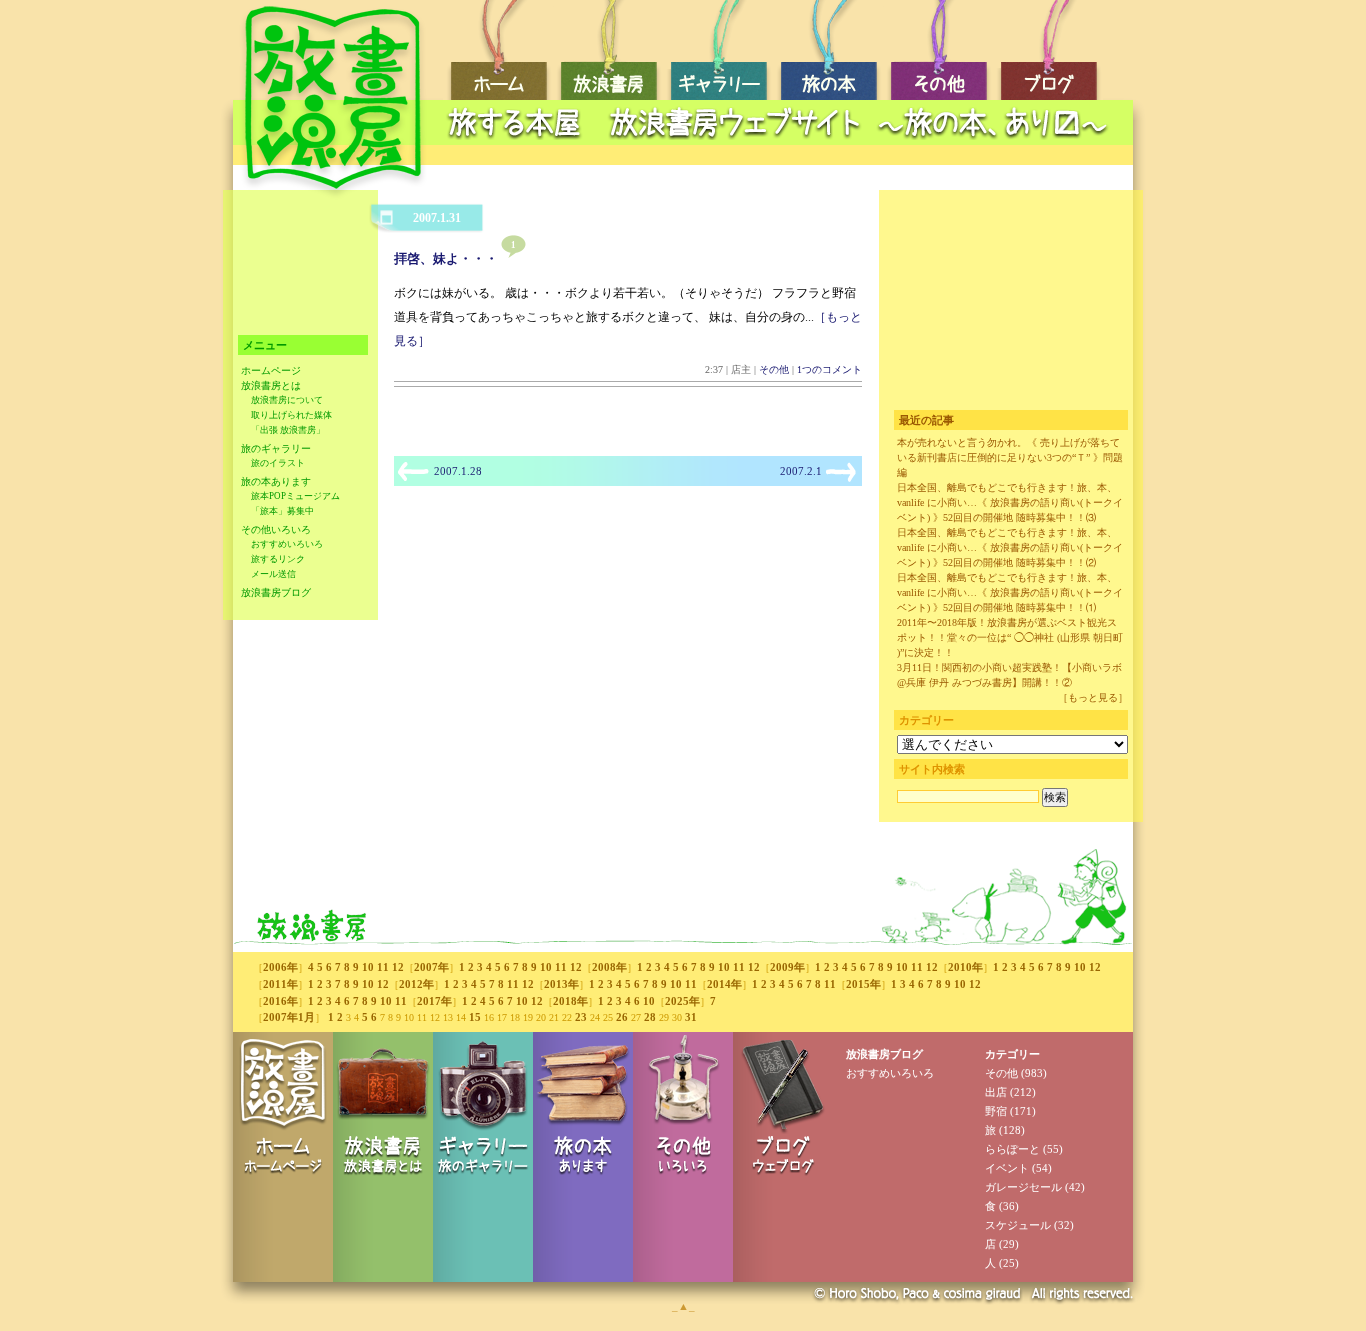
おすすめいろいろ (287, 544)
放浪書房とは (271, 385)
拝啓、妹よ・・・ (446, 258)
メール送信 (273, 574)
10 (368, 967)
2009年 (787, 967)
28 (650, 1017)
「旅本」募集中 (282, 511)
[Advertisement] (783, 155)
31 (691, 1017)
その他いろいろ (276, 529)
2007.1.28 (458, 471)
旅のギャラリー (276, 448)
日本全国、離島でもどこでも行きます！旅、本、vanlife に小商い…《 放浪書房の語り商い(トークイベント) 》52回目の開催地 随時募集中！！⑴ (1010, 592)
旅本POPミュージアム (295, 496)
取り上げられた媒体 (291, 415)
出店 (996, 1092)
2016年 (280, 1001)
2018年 (570, 1001)
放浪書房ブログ (276, 592)
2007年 (431, 967)
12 (398, 967)
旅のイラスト (278, 463)
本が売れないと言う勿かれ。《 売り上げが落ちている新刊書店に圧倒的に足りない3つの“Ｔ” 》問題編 (1010, 457)
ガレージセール (1023, 1187)
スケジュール (1018, 1225)
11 (383, 967)
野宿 (996, 1111)
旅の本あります (276, 481)
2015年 (863, 984)
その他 (774, 369)
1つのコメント (829, 369)
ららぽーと (1012, 1149)
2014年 (724, 984)
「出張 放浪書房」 (288, 430)
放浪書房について (287, 400)
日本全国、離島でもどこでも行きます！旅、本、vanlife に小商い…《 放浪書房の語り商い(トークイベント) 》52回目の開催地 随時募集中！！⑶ (1010, 502)
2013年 (561, 984)
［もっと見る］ (1093, 697)
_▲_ (683, 1306)
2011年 (280, 984)
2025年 (682, 1001)
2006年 (280, 967)
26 (622, 1017)
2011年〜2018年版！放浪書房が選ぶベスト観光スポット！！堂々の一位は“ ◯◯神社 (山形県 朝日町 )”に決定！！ (1010, 637)
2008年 (609, 967)
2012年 (416, 984)
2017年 (434, 1001)
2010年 (965, 967)
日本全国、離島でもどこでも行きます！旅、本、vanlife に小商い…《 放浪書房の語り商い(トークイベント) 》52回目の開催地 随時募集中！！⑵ (1010, 547)
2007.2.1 (801, 471)
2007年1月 (289, 1017)
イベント (1007, 1168)
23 (581, 1017)
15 (475, 1017)
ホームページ (271, 370)
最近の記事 (926, 420)
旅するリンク (278, 559)
